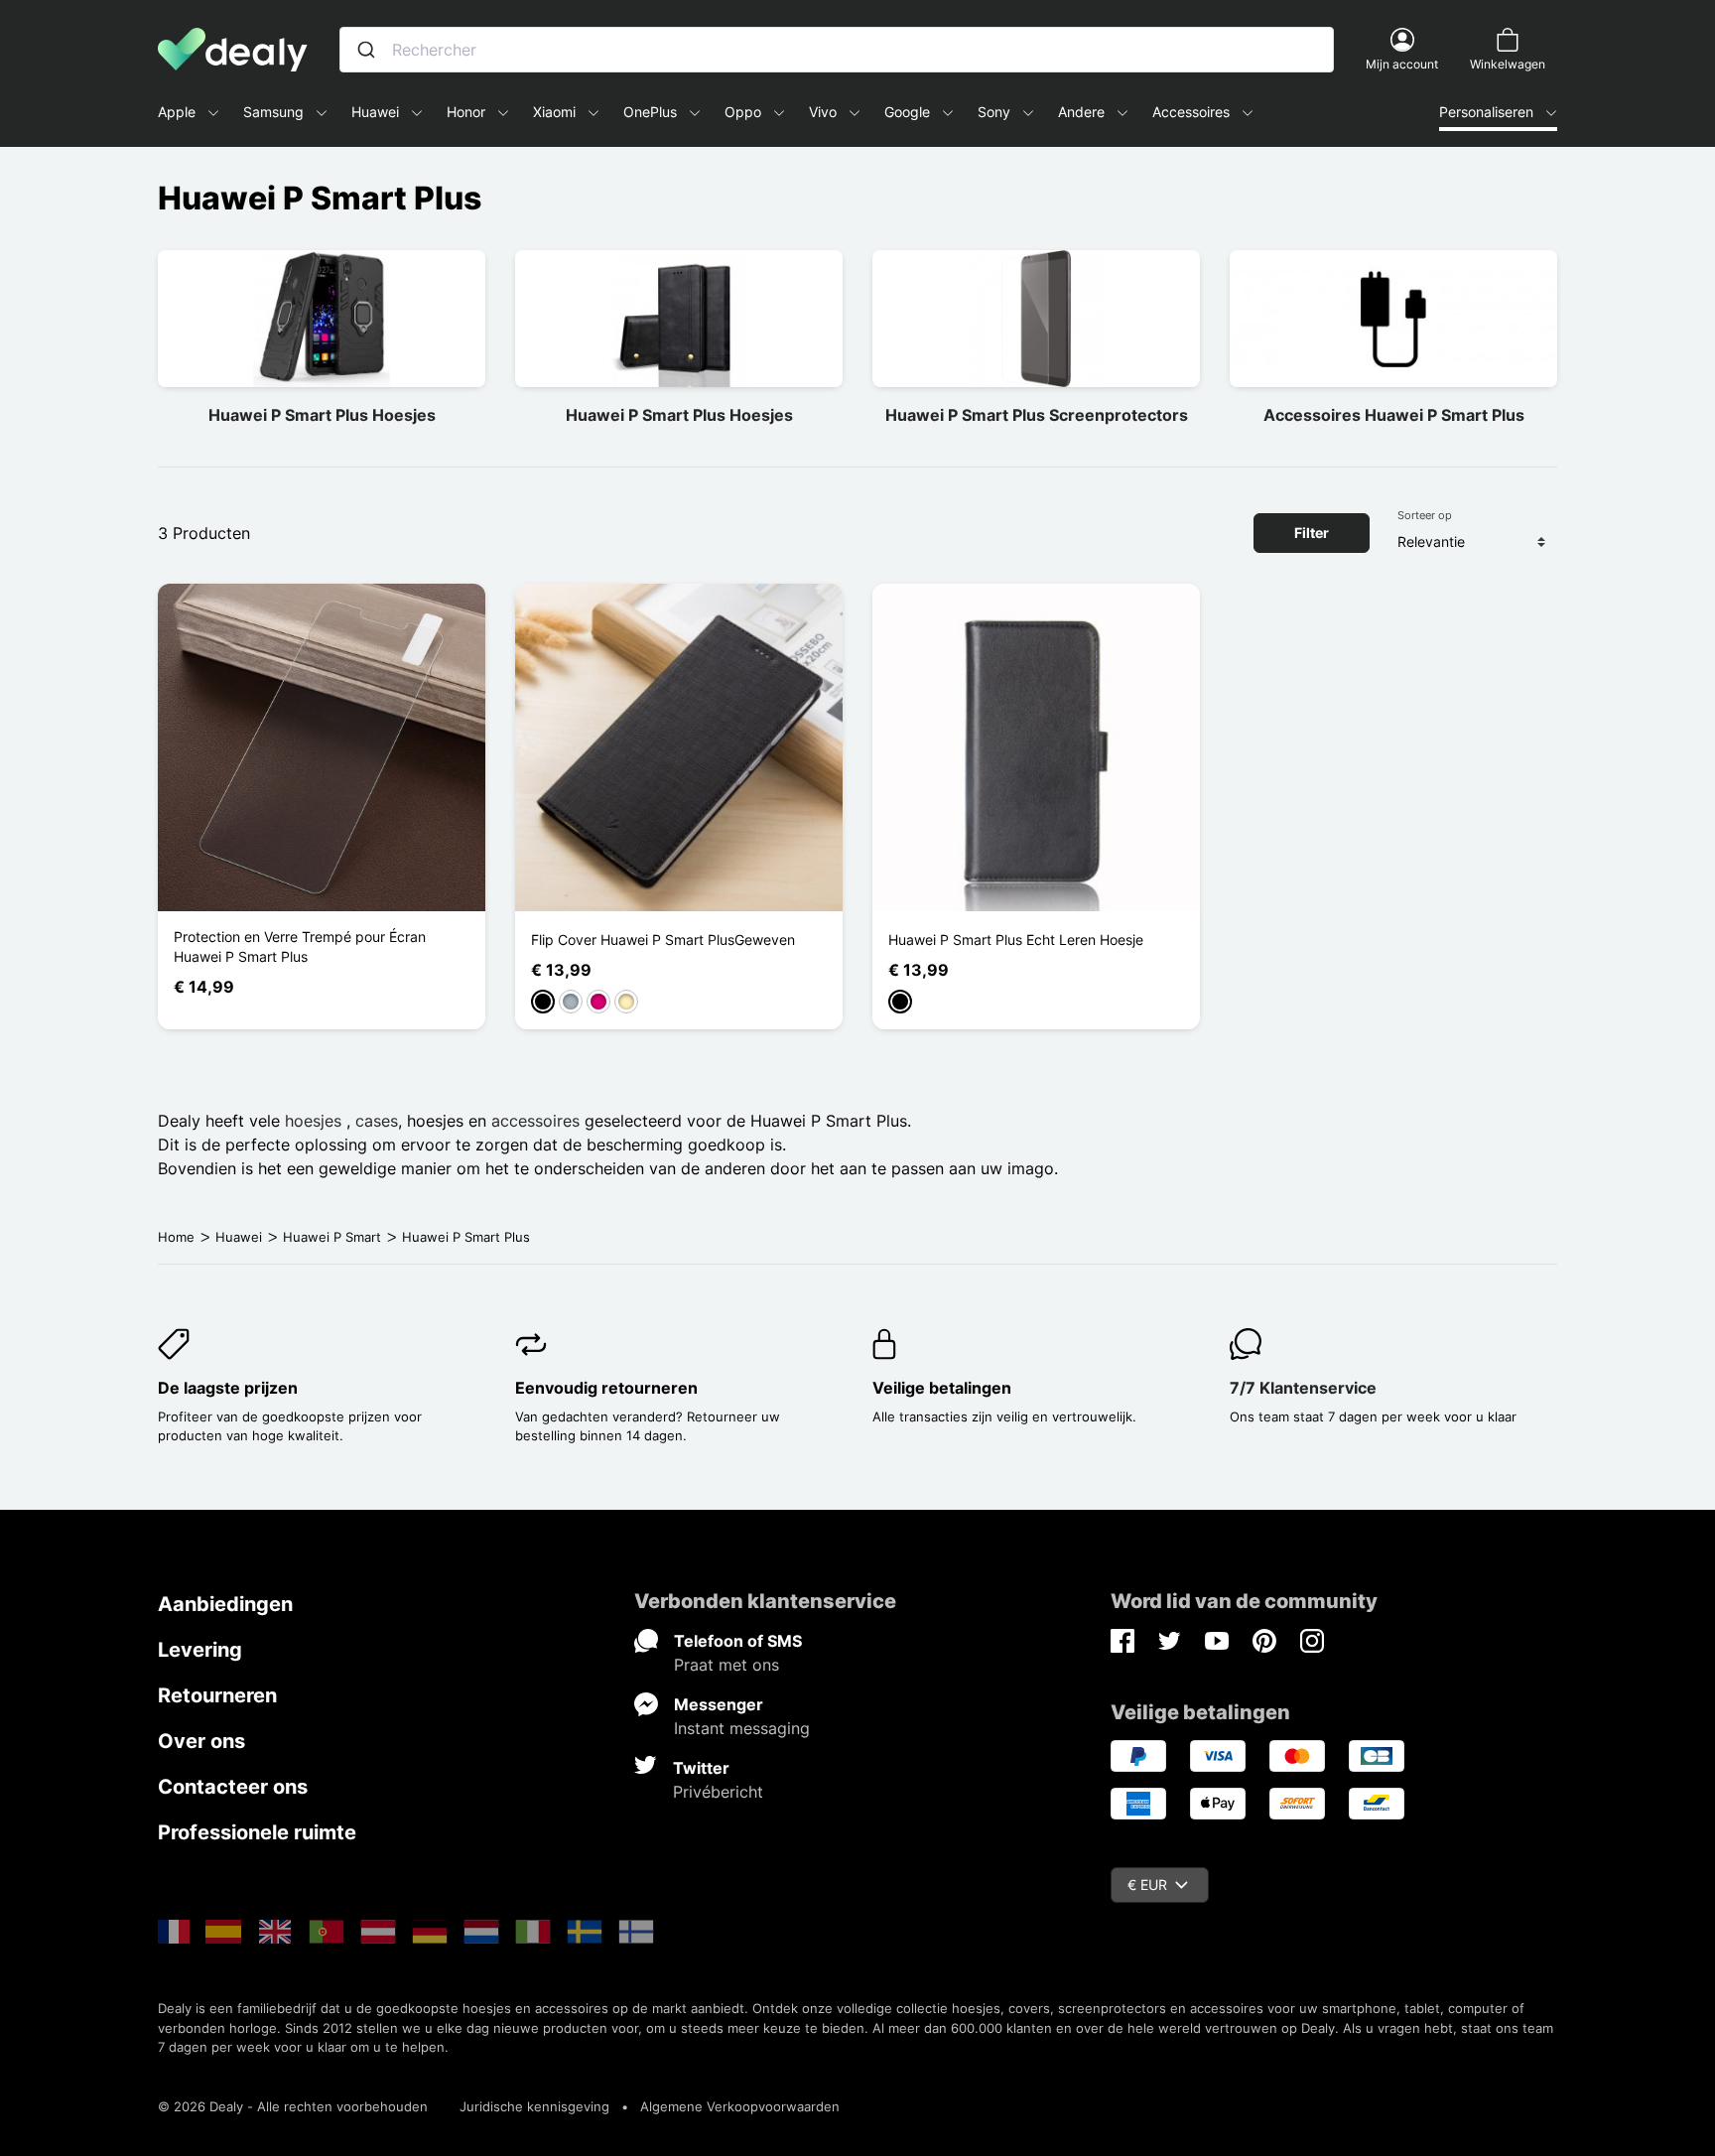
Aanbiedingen (225, 1604)
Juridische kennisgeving (534, 2106)
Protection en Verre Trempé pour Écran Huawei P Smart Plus (300, 946)
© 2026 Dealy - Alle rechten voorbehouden (293, 2106)
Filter (1312, 533)
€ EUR (1147, 1885)
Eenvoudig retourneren (606, 1388)
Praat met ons (726, 1665)
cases (377, 1121)
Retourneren (217, 1695)
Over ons (201, 1741)
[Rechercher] (366, 50)
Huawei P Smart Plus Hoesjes (322, 415)
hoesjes (316, 1121)
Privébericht (718, 1792)
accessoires (535, 1121)
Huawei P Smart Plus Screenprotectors (1037, 415)
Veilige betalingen (942, 1388)
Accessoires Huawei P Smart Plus (1394, 415)
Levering (200, 1650)
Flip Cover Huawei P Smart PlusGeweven (663, 940)
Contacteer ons (233, 1787)
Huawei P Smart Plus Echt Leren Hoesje (1016, 940)
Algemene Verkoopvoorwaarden (740, 2106)
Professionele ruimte (257, 1832)
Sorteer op (1425, 515)
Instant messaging (742, 1728)
